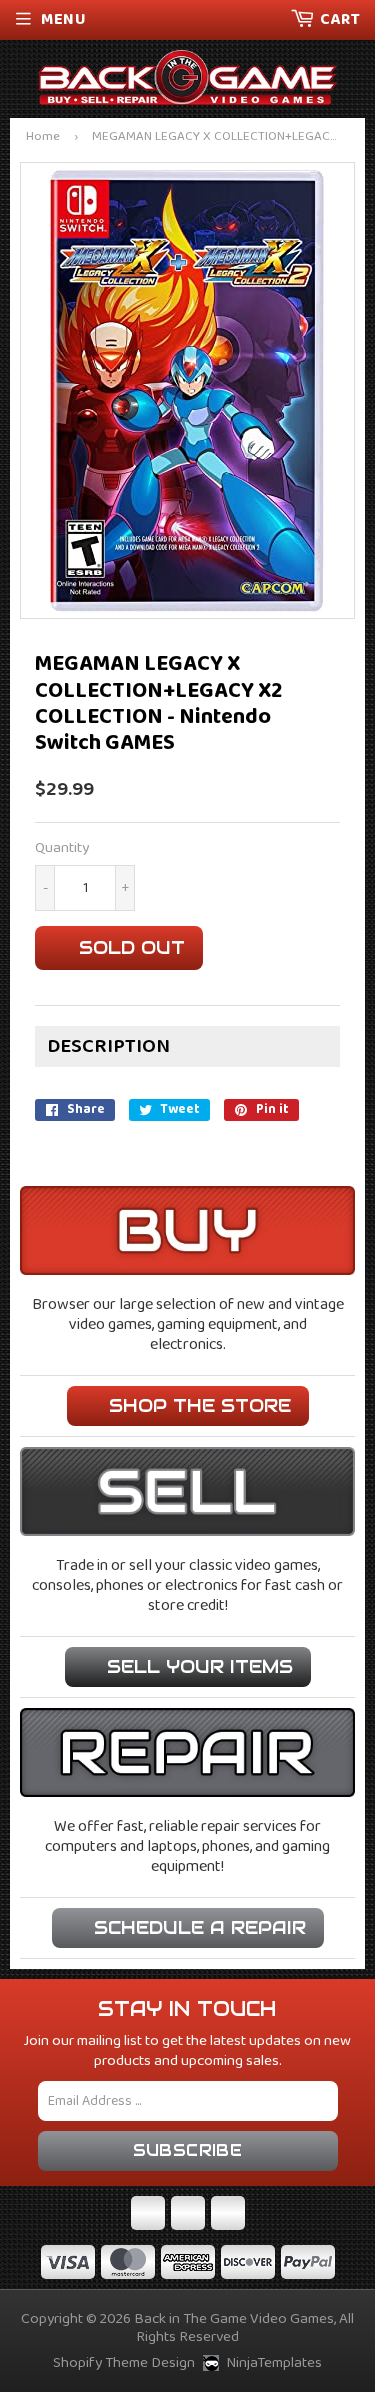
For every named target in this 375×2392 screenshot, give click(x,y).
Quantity (62, 848)
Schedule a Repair (200, 1927)
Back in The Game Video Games (234, 2319)
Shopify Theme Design (124, 2363)
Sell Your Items (200, 1666)
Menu (63, 19)
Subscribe (188, 2150)
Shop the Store (200, 1405)
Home (43, 137)
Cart (340, 19)
